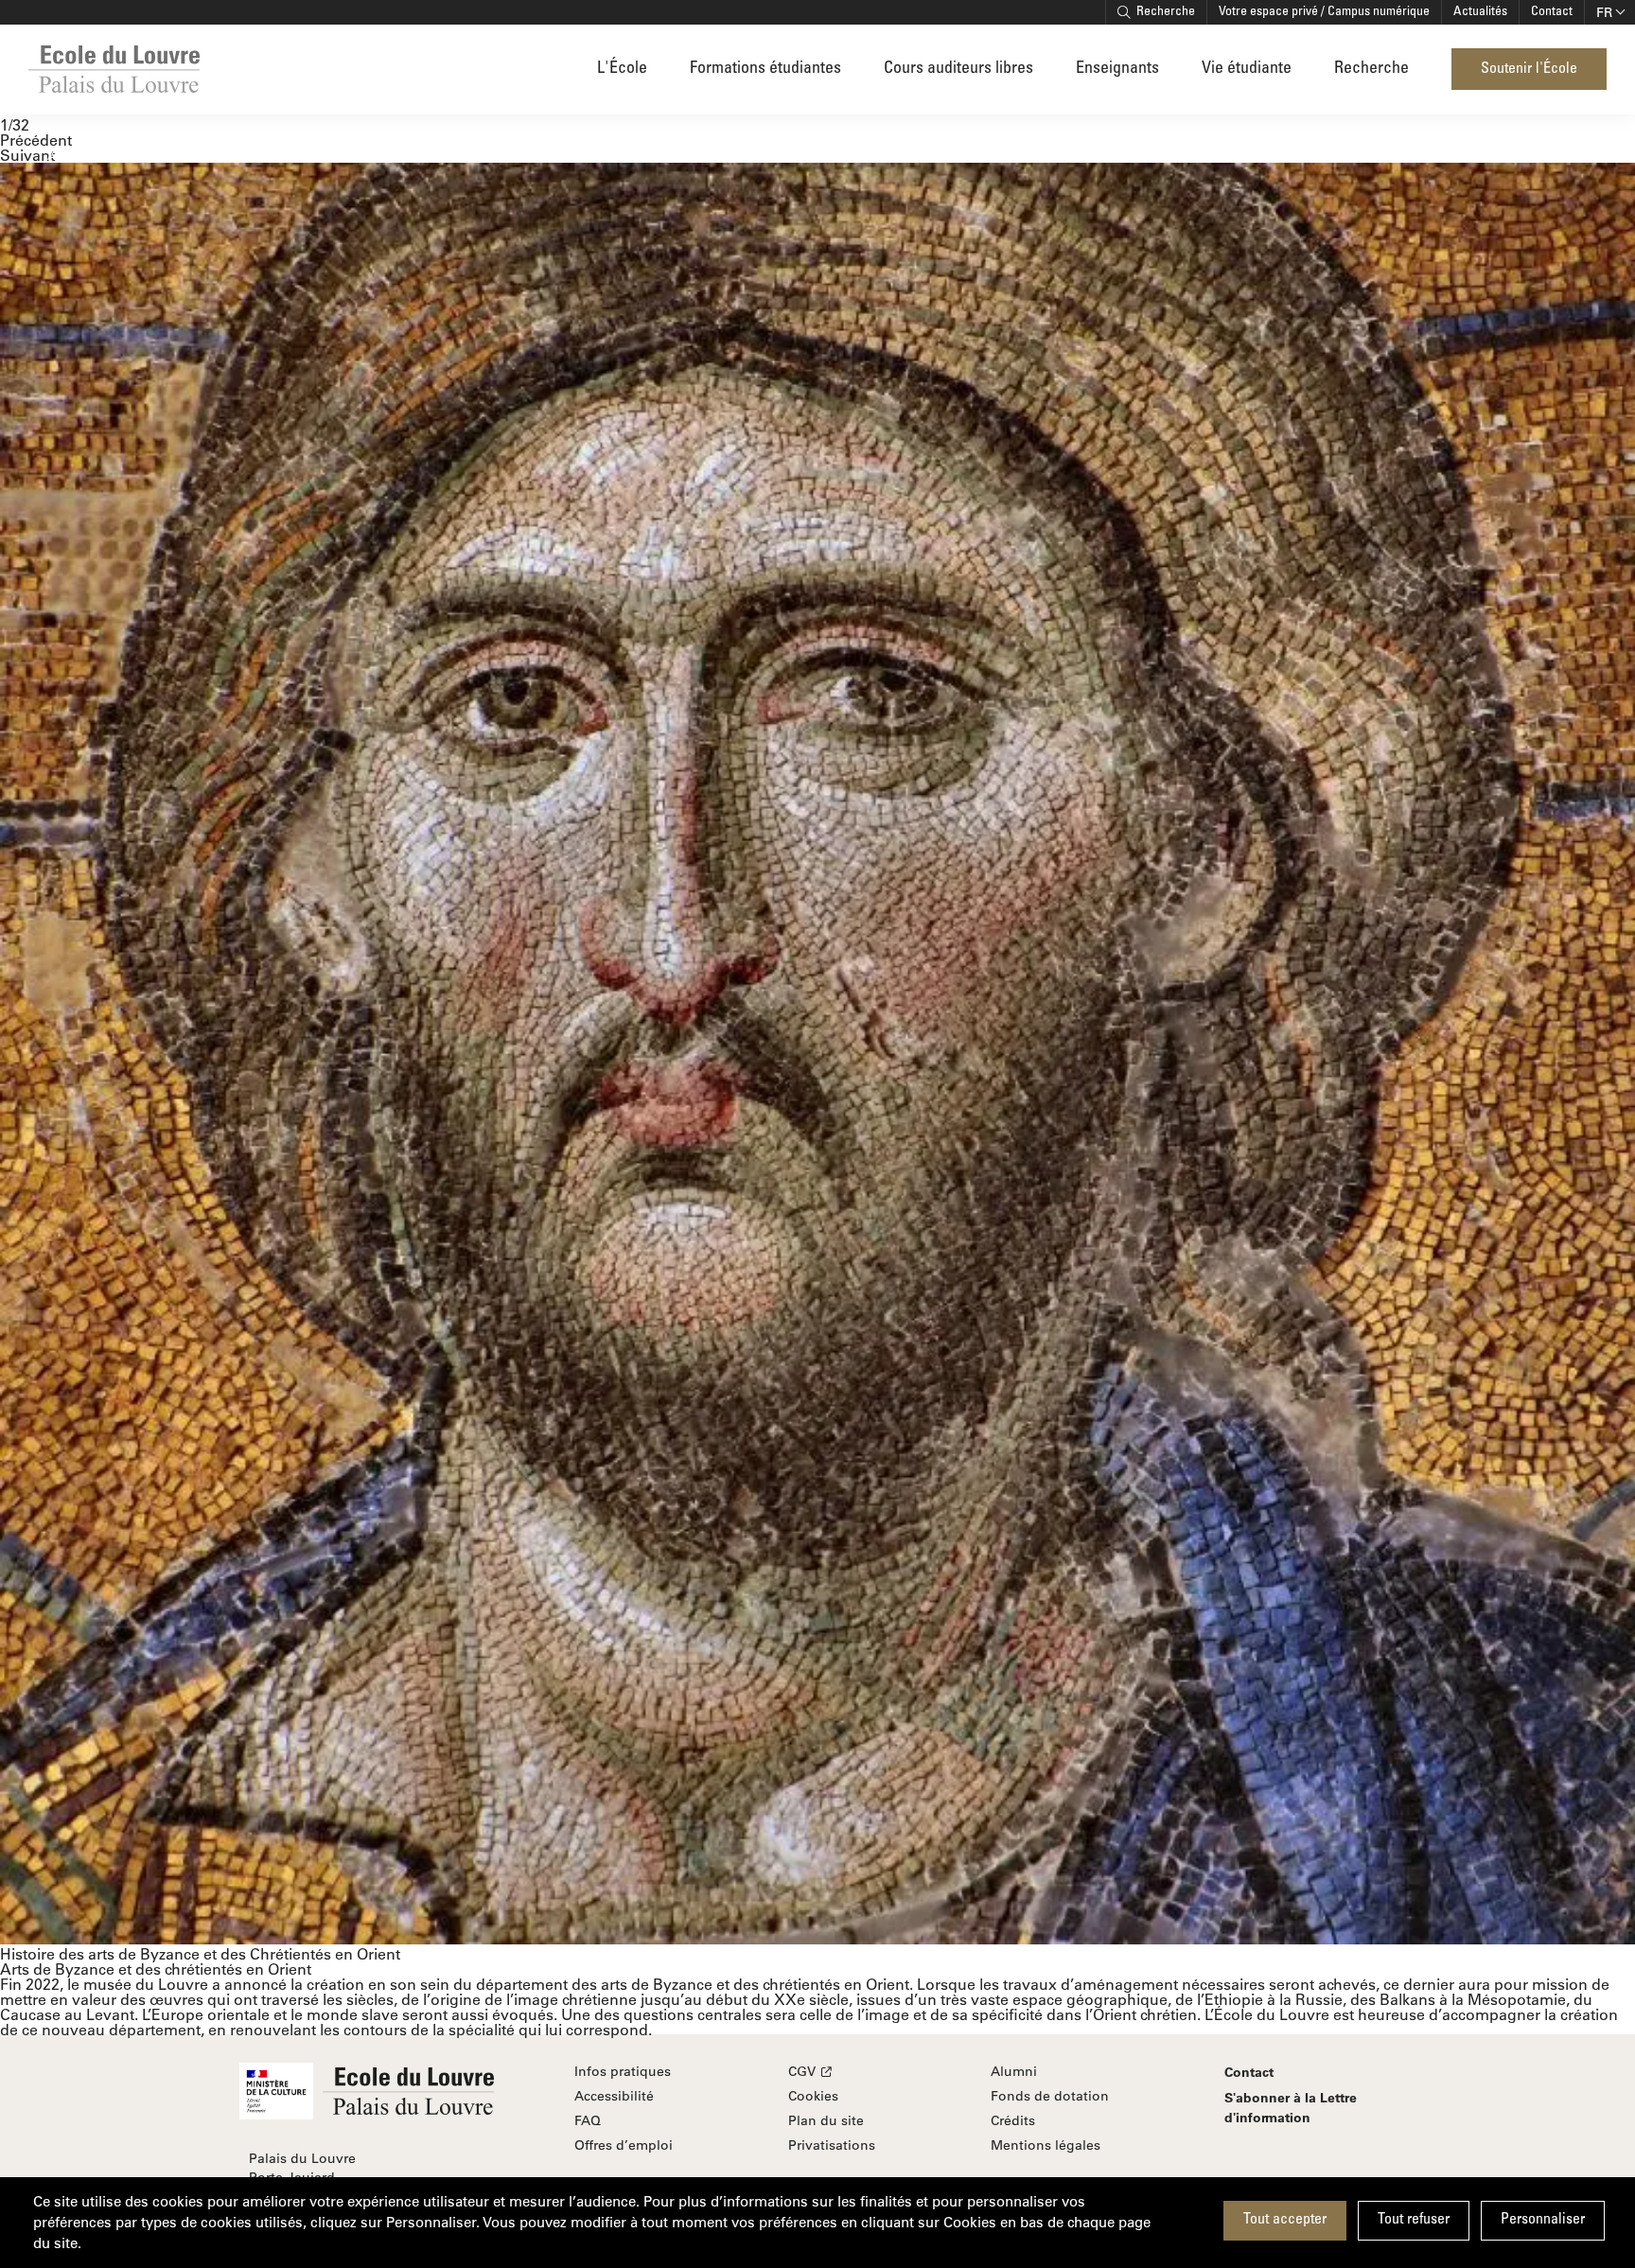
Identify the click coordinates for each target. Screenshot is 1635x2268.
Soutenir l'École (1529, 69)
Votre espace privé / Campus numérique (1324, 12)
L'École (622, 69)
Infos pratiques (623, 2071)
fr (1604, 12)
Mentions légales (1046, 2145)
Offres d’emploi (624, 2145)
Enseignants (1117, 69)
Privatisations (832, 2145)
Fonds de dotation (1050, 2096)
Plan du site (826, 2120)
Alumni (1014, 2071)
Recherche (1166, 12)
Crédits (1013, 2120)
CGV (802, 2071)
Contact (1552, 12)
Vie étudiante (1247, 69)
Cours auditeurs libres (958, 69)
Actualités (1480, 12)
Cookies (813, 2096)
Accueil (67, 155)
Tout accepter (1285, 2220)
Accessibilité (614, 2096)
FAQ (588, 2120)
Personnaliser (1543, 2220)
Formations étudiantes (765, 69)
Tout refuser (1414, 2220)
